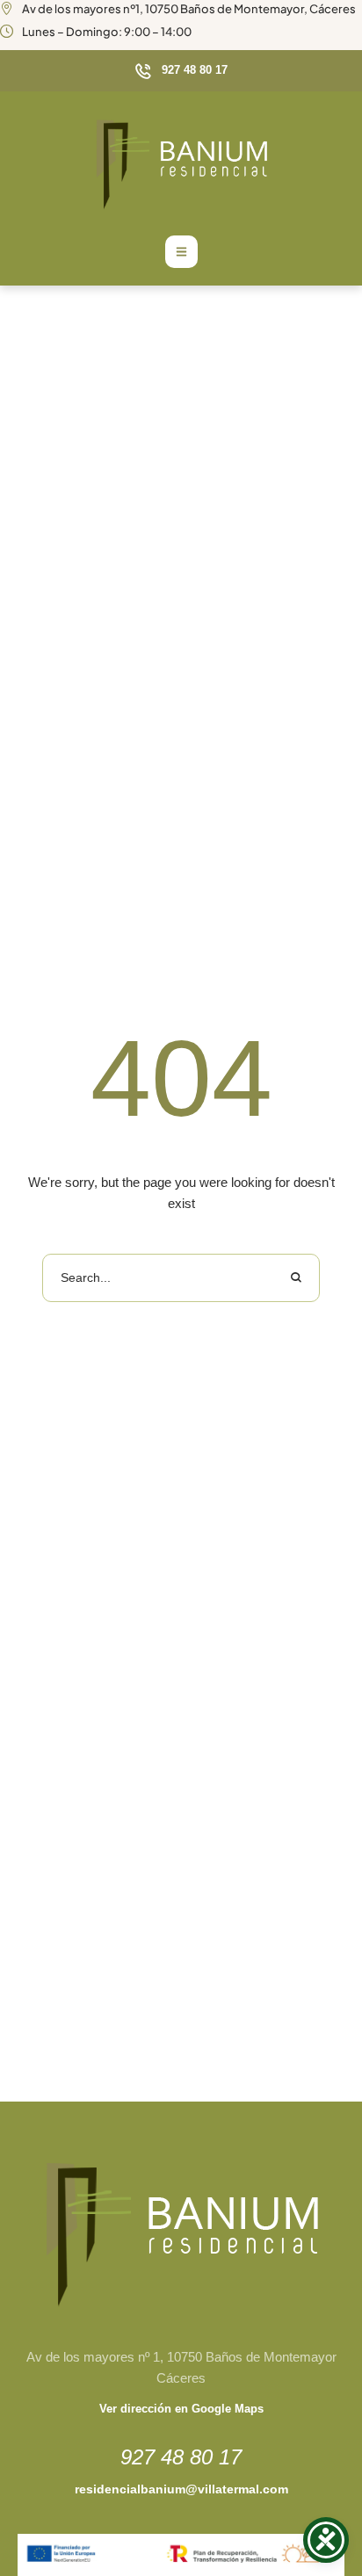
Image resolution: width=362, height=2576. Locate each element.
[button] (181, 71)
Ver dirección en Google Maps (181, 2409)
